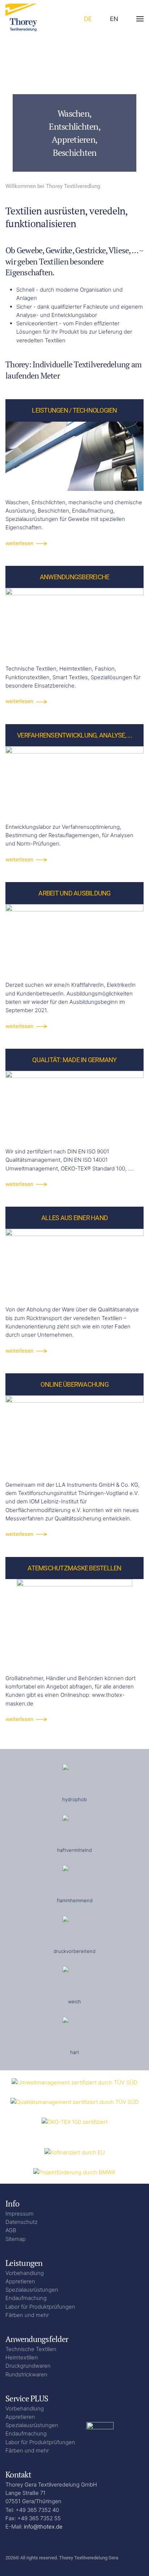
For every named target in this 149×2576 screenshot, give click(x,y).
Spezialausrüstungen (32, 2290)
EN (114, 19)
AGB (11, 2230)
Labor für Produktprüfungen (40, 2307)
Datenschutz (22, 2222)
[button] (140, 19)
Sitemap (16, 2239)
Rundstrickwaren (26, 2374)
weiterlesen (19, 543)
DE (88, 19)
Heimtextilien (22, 2357)
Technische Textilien (31, 2349)
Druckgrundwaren (28, 2366)
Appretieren (20, 2281)
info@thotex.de (43, 2527)
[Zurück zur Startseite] (25, 19)
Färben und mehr (27, 2315)
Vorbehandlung (25, 2273)
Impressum (20, 2214)
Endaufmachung (26, 2298)
